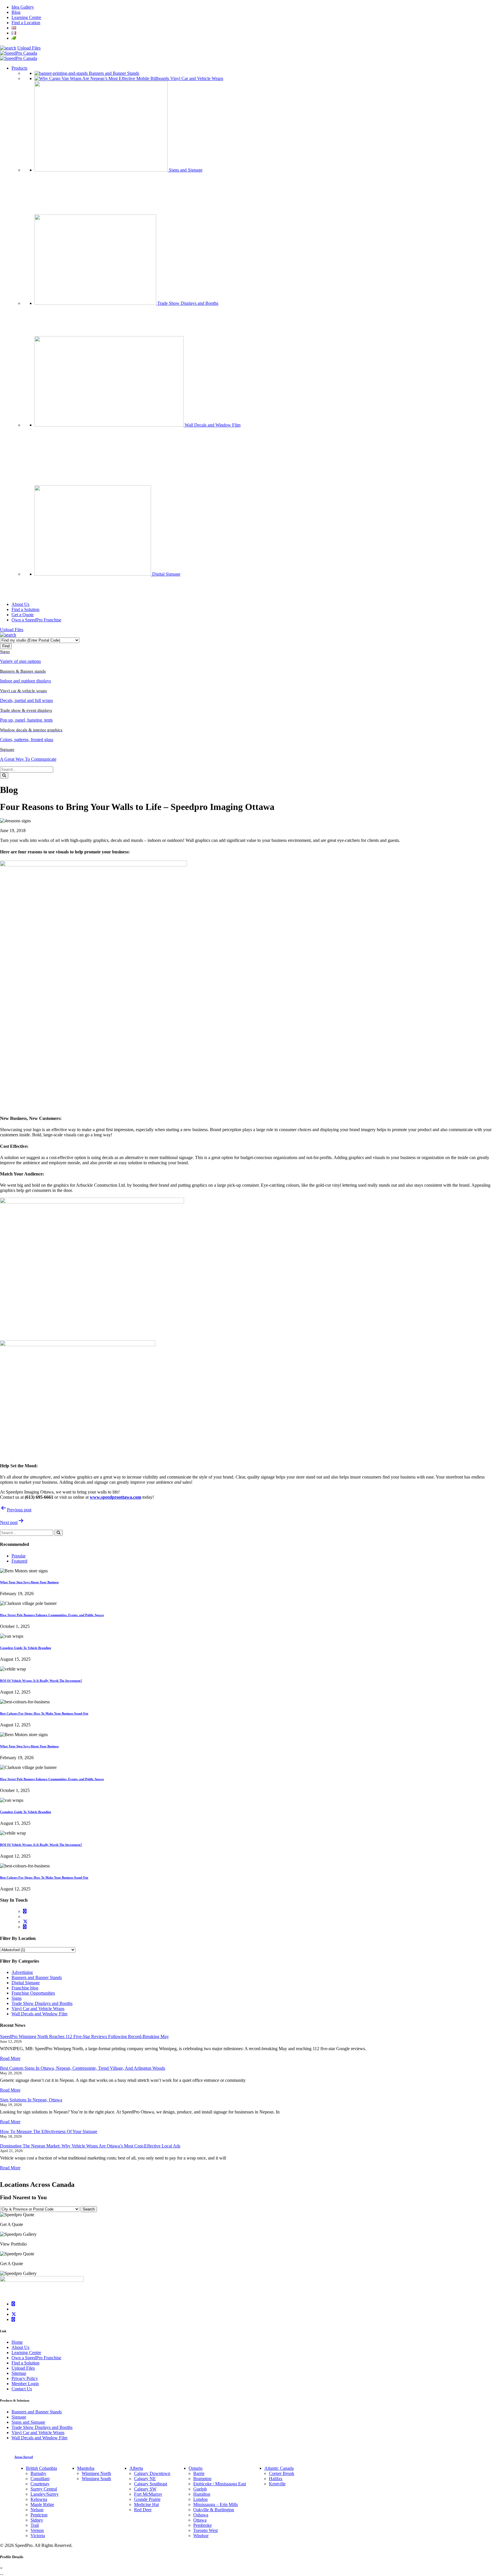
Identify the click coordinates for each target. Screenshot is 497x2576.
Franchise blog (25, 1988)
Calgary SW (145, 2489)
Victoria (38, 2536)
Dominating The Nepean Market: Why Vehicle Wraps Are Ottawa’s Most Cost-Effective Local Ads (90, 2146)
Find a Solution (25, 2363)
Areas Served (24, 2457)
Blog (16, 12)
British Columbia (41, 2468)
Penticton (39, 2515)
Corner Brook (282, 2473)
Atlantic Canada (279, 2468)
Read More (10, 2058)
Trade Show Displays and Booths (42, 2003)
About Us (20, 2347)
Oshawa (201, 2515)
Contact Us (22, 2389)
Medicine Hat (146, 2504)
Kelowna (39, 2499)
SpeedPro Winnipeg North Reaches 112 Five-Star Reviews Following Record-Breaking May (84, 2036)
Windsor (201, 2536)
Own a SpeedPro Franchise (36, 2358)
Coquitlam (40, 2479)
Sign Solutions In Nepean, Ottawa (31, 2100)
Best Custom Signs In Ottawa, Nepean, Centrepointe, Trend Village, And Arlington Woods (83, 2068)
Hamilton (202, 2494)
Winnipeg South (96, 2479)
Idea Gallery (23, 7)
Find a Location (26, 23)
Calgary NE (145, 2479)
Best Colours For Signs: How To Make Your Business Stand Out (44, 1713)
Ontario (196, 2468)
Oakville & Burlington (214, 2510)
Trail (35, 2525)
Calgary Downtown (152, 2473)
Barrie (199, 2473)
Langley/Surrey (45, 2494)
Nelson (37, 2510)
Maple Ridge (42, 2504)
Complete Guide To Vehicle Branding (26, 1648)
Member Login (25, 2384)
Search (89, 2209)
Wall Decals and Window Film (39, 2014)
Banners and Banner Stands (37, 1977)
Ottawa (200, 2520)
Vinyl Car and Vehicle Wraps (38, 2009)
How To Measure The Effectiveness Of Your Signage (49, 2131)
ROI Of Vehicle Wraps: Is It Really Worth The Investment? (41, 1681)
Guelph (200, 2489)
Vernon (37, 2530)
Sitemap (19, 2373)
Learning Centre (26, 17)
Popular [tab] (19, 1556)
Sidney (37, 2520)
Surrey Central (44, 2489)
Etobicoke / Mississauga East (220, 2484)
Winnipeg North (96, 2473)
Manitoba (86, 2468)
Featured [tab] (19, 1561)
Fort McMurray (148, 2494)
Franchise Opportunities (33, 1993)
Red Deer (143, 2510)
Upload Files (29, 48)
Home (17, 2342)
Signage (19, 2417)
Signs (17, 1998)
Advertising (22, 1972)
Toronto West (206, 2530)
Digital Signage (26, 1983)
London (200, 2499)
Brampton (202, 2479)
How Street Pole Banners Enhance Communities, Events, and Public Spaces (52, 1615)
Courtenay (40, 2484)
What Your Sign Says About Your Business (29, 1582)
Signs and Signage (28, 2422)
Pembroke (202, 2525)
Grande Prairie (147, 2499)
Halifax (276, 2479)
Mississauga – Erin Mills (216, 2504)
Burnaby (38, 2473)
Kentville (277, 2484)
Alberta (136, 2468)
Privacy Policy (25, 2378)
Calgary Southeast (151, 2484)
